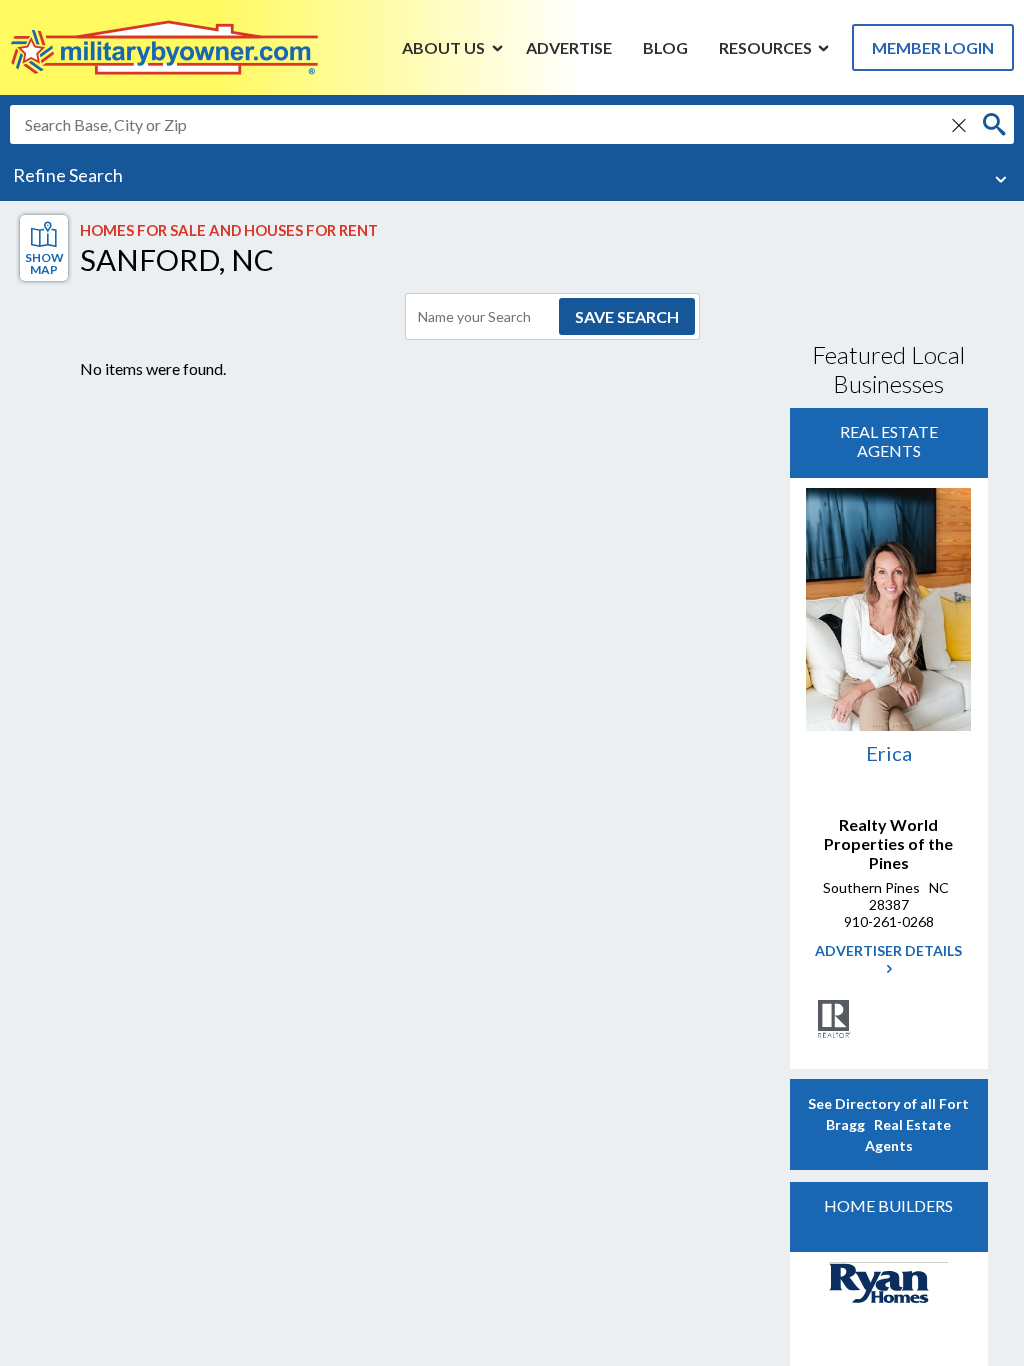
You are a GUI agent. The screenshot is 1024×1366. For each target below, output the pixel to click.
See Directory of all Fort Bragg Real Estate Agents (888, 1124)
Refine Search (68, 175)
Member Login (933, 47)
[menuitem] (444, 47)
